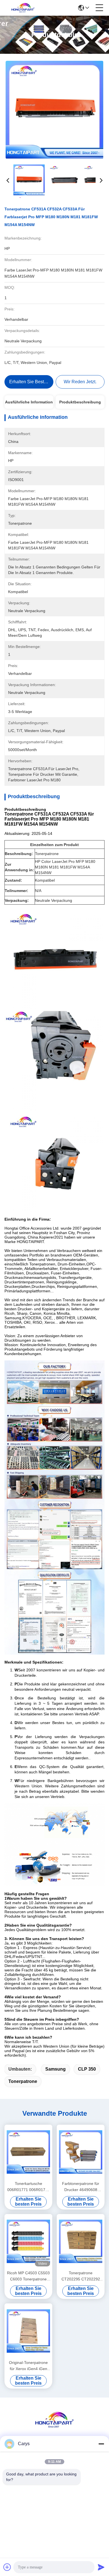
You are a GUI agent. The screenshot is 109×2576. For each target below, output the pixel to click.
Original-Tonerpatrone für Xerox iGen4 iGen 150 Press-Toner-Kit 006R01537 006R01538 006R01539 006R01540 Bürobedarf (29, 2366)
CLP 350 (87, 2069)
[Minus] (101, 2444)
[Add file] (7, 2567)
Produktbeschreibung (80, 402)
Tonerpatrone (23, 2081)
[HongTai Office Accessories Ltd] (23, 8)
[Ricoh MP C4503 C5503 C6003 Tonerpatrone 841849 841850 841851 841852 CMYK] (28, 2241)
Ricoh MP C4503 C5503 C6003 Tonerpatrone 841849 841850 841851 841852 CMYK (28, 2276)
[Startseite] (54, 2427)
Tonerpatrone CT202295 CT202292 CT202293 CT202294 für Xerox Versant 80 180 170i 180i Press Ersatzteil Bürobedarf (81, 2276)
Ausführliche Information (29, 402)
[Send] (101, 2567)
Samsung (55, 2069)
